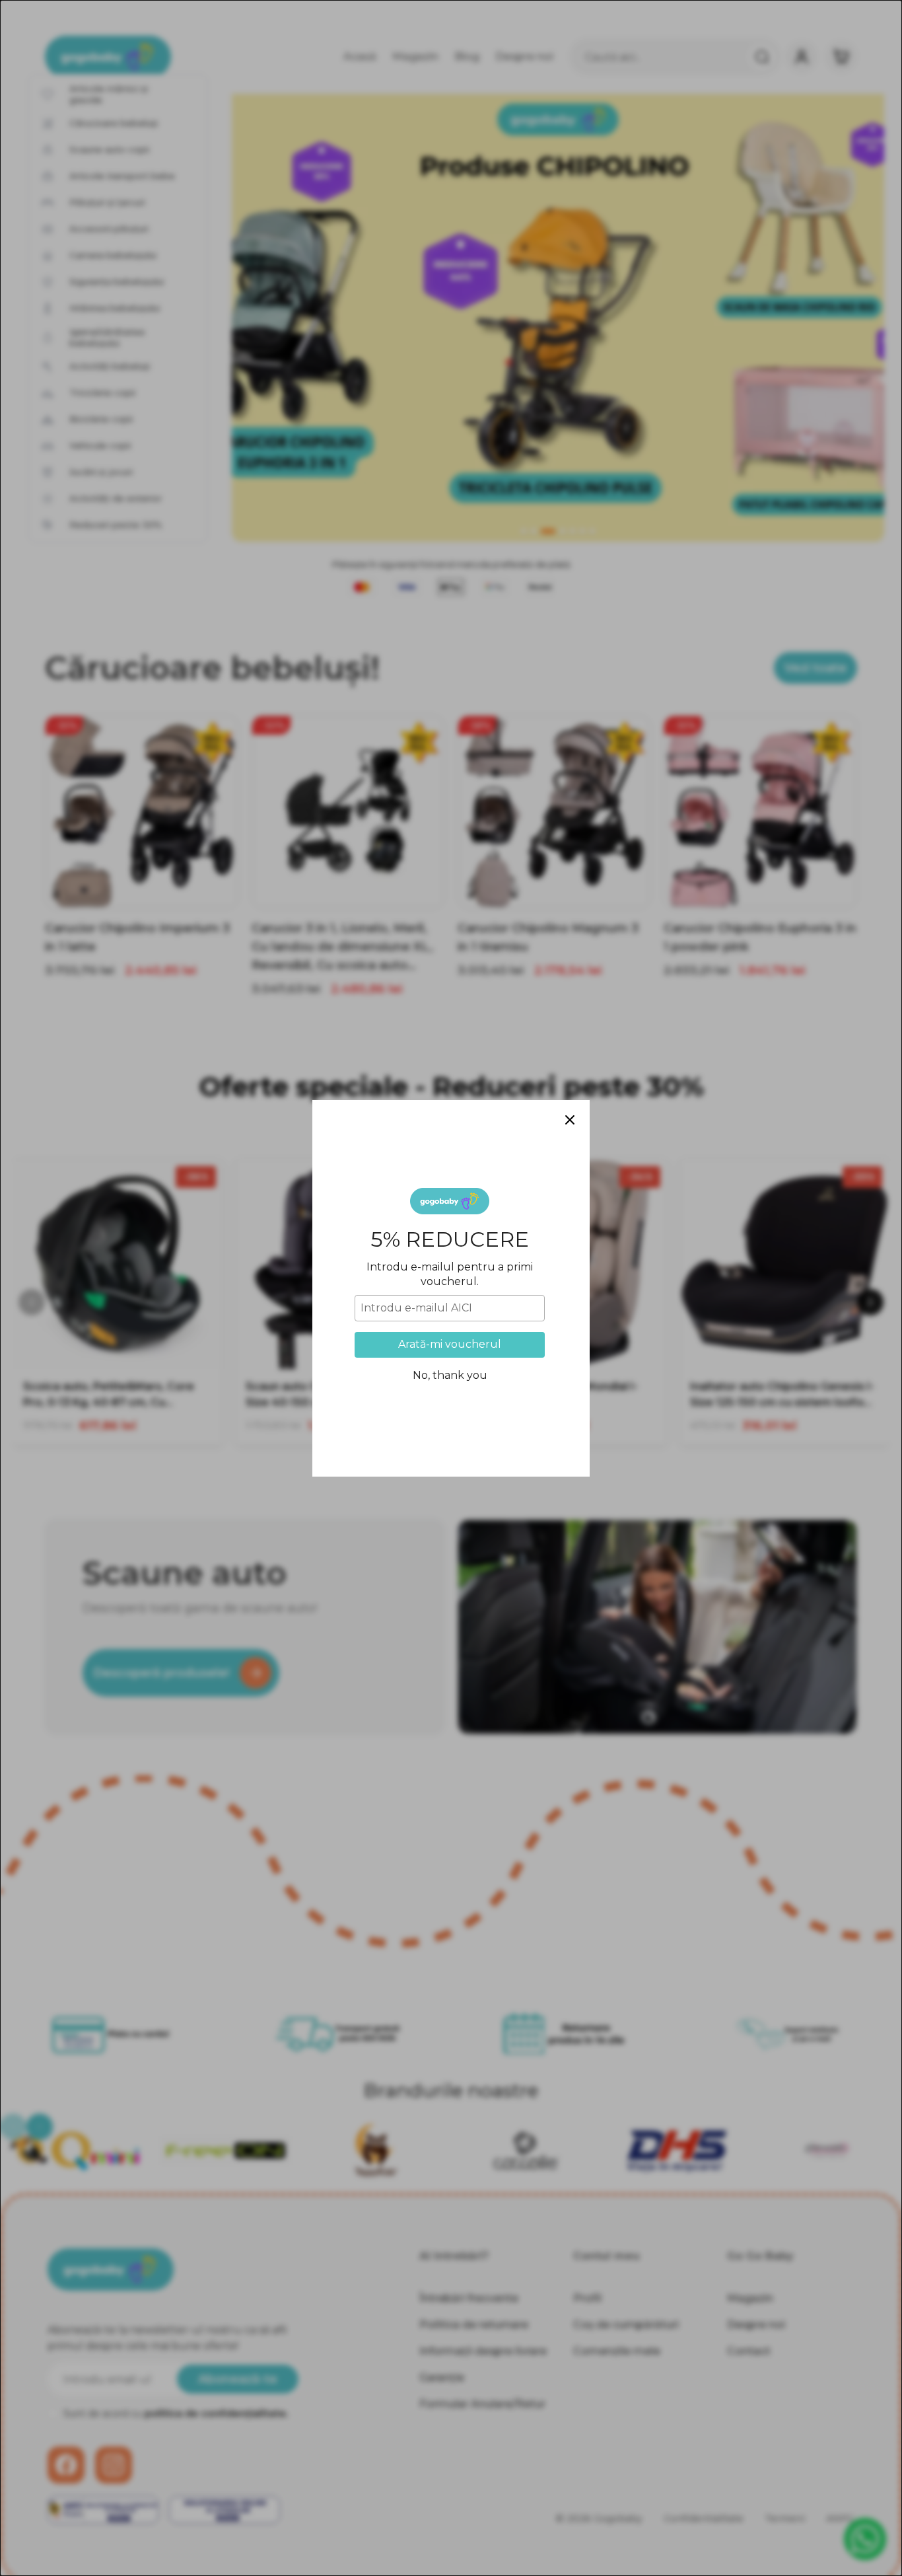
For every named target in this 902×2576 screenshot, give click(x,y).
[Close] (570, 1120)
